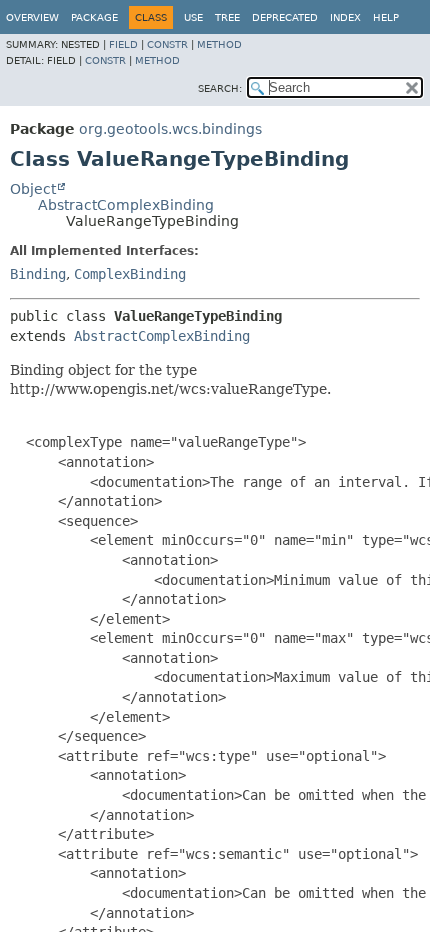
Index (345, 17)
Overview (32, 17)
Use (193, 17)
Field (123, 44)
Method (219, 44)
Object (33, 189)
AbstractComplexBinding (126, 205)
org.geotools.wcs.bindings (170, 129)
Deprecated (285, 17)
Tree (227, 17)
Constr (167, 44)
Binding (38, 274)
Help (386, 17)
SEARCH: (220, 88)
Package (94, 17)
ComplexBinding (130, 274)
